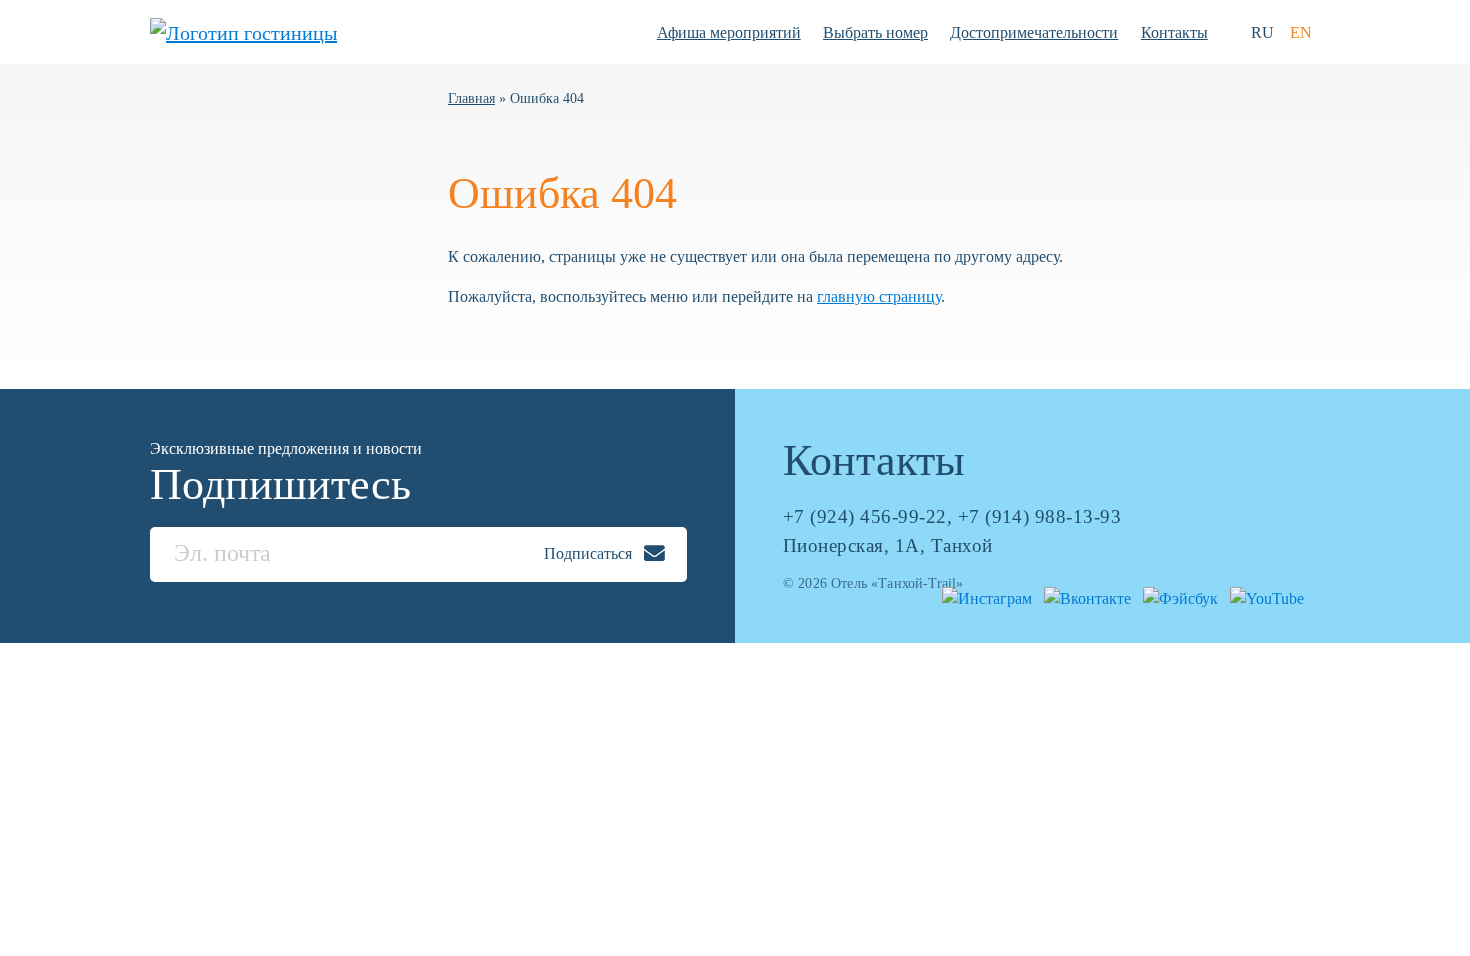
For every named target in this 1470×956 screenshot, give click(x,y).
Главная (471, 98)
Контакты (1174, 32)
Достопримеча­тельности (1034, 32)
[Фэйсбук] (1176, 596)
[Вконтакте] (1083, 596)
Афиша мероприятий (729, 32)
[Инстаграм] (983, 596)
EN (1301, 32)
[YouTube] (1263, 596)
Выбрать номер (875, 32)
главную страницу (879, 296)
